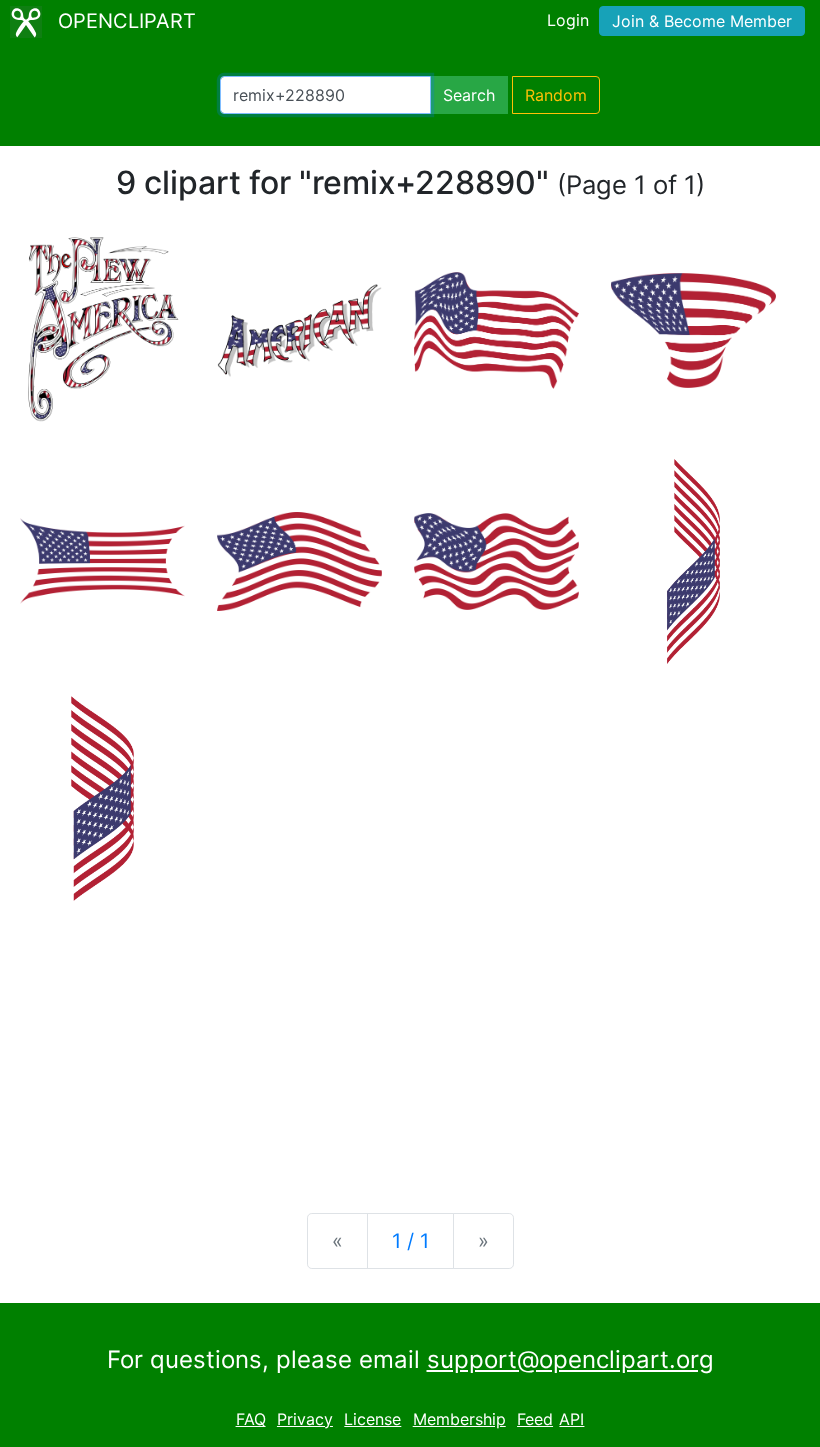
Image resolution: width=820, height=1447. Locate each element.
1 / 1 (410, 1241)
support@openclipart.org (570, 1359)
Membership (459, 1419)
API (571, 1419)
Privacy (305, 1419)
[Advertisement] (410, 1041)
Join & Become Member (702, 21)
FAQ (251, 1419)
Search (469, 95)
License (372, 1419)
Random (556, 95)
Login (568, 20)
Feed (535, 1419)
